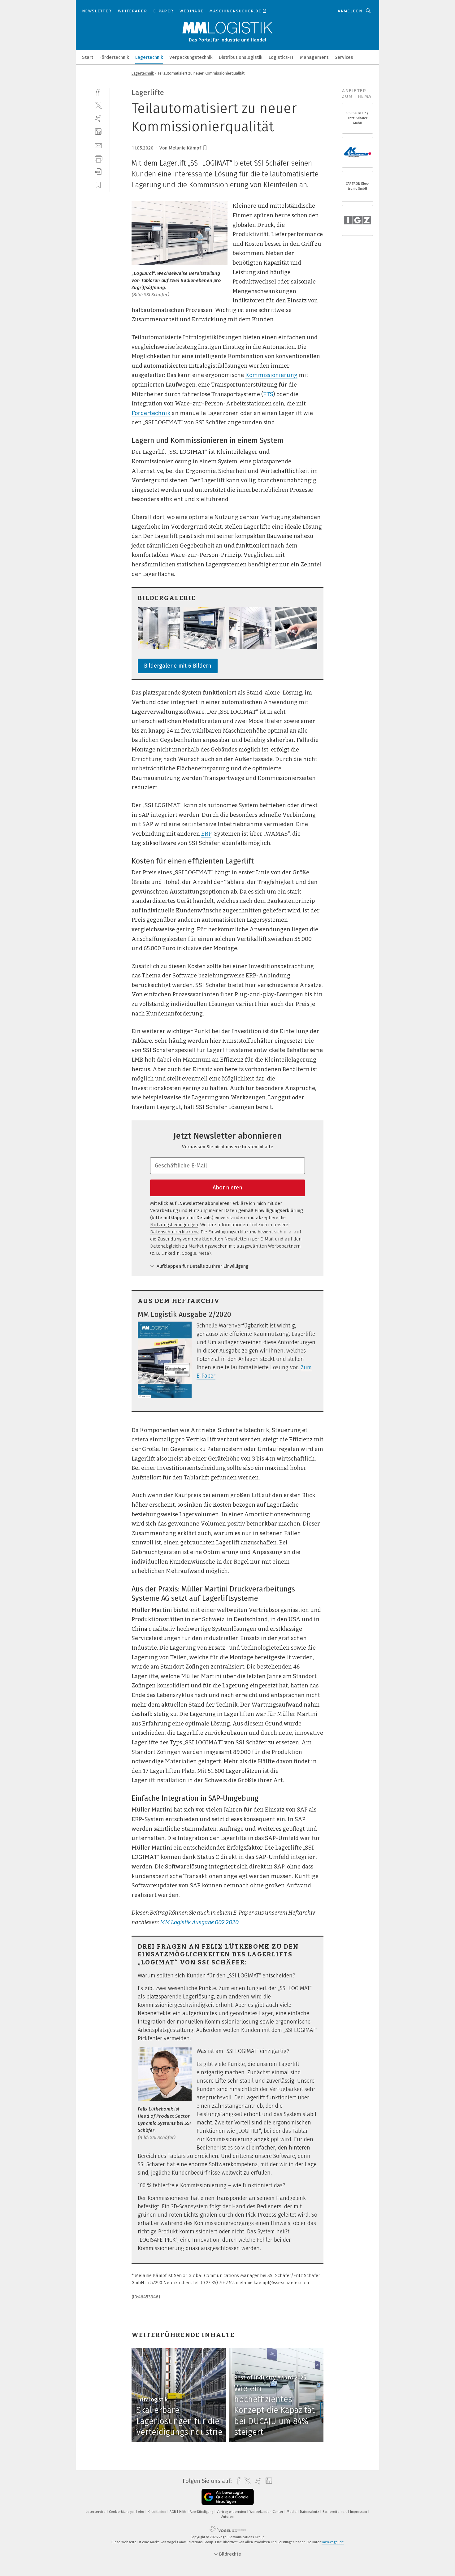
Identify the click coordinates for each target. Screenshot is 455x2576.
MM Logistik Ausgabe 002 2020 (199, 1922)
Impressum (359, 2512)
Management (314, 57)
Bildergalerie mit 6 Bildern (178, 666)
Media (292, 2512)
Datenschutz (310, 2512)
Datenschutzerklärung (174, 1232)
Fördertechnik (114, 57)
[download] (98, 172)
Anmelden (350, 11)
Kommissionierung (271, 375)
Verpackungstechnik (191, 57)
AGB (173, 2512)
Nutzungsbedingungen (174, 1225)
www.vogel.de (333, 2542)
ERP (206, 834)
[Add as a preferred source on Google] (228, 2497)
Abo (142, 2512)
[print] (98, 158)
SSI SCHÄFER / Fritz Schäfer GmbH (357, 118)
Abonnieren (227, 1188)
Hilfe (183, 2512)
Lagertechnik (149, 57)
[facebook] (98, 92)
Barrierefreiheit (335, 2512)
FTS (268, 394)
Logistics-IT (281, 57)
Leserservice (96, 2512)
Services (344, 57)
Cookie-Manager (122, 2512)
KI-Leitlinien (157, 2512)
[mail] (98, 145)
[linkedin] (98, 132)
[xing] (98, 118)
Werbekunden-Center (267, 2512)
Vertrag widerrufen (232, 2512)
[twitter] (98, 105)
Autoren (227, 2517)
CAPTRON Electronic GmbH (357, 186)
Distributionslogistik (241, 57)
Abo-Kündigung (202, 2512)
